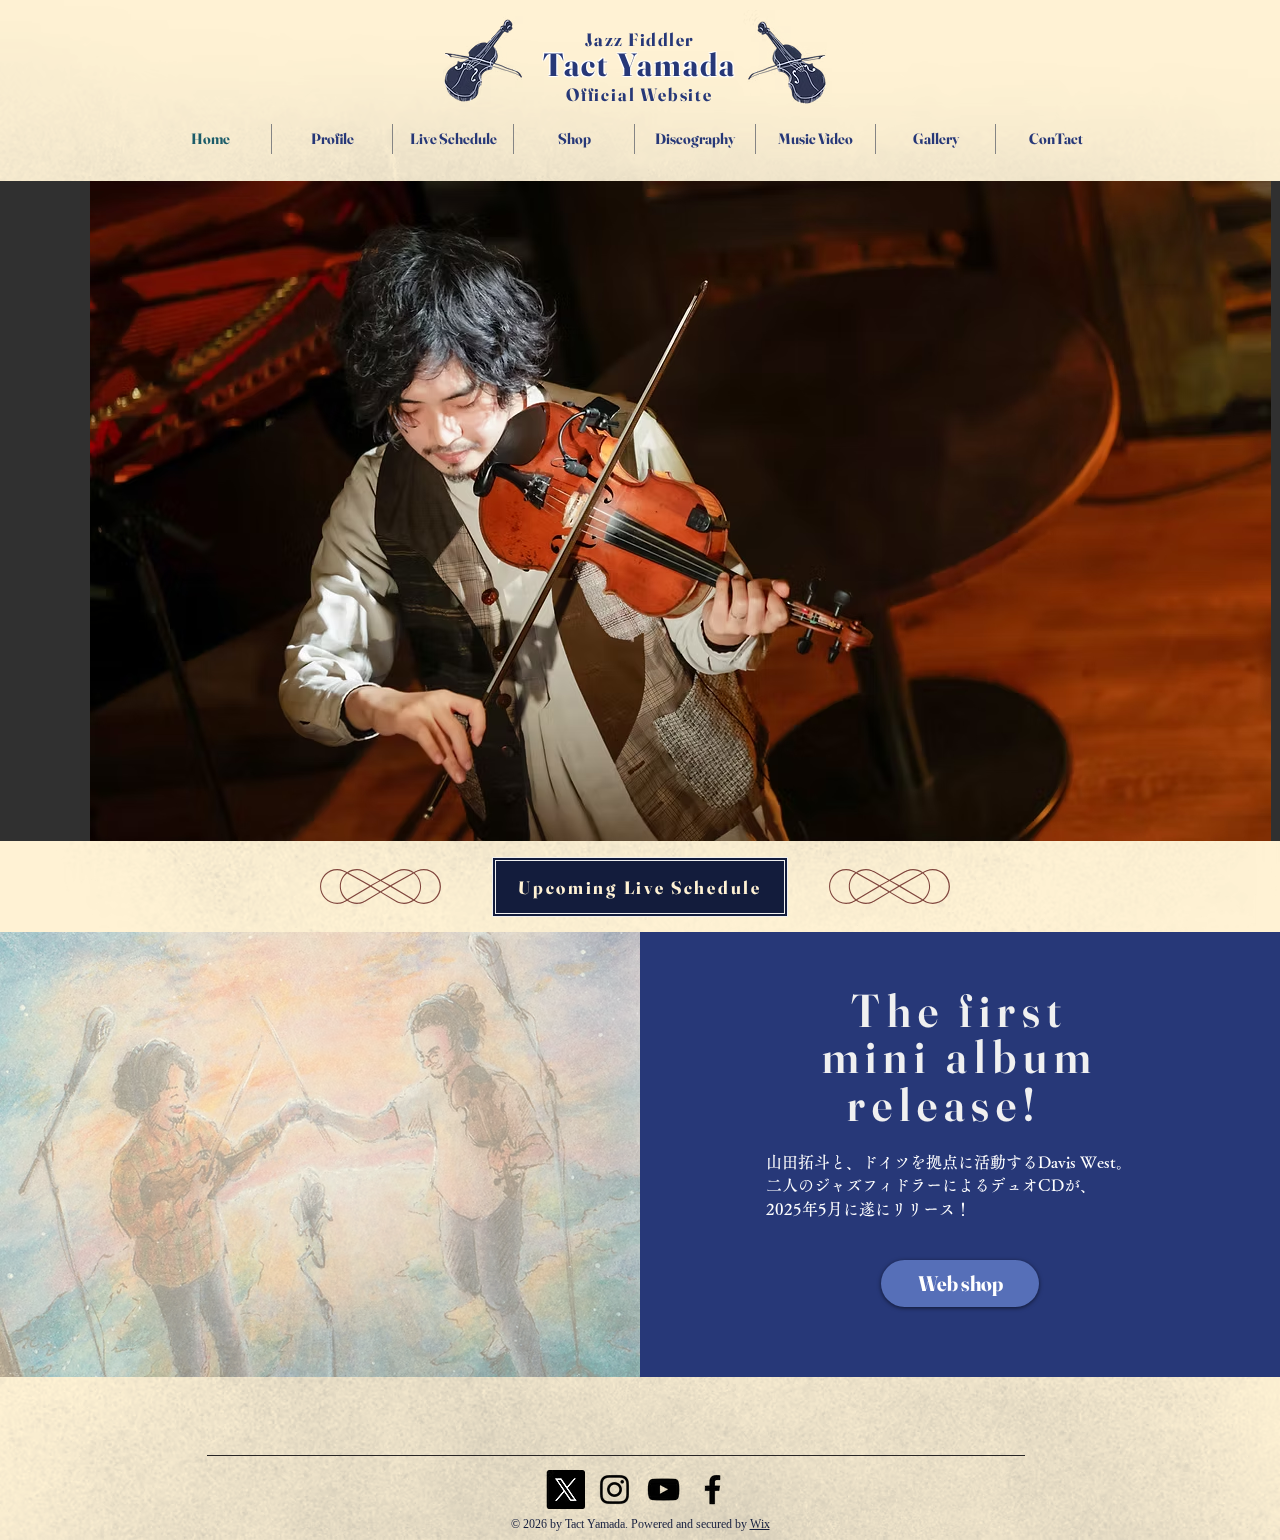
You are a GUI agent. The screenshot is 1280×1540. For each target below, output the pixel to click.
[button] (680, 511)
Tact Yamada (640, 64)
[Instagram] (614, 1489)
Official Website (639, 94)
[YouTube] (663, 1489)
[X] (565, 1489)
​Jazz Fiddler (640, 39)
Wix (760, 1524)
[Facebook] (712, 1489)
